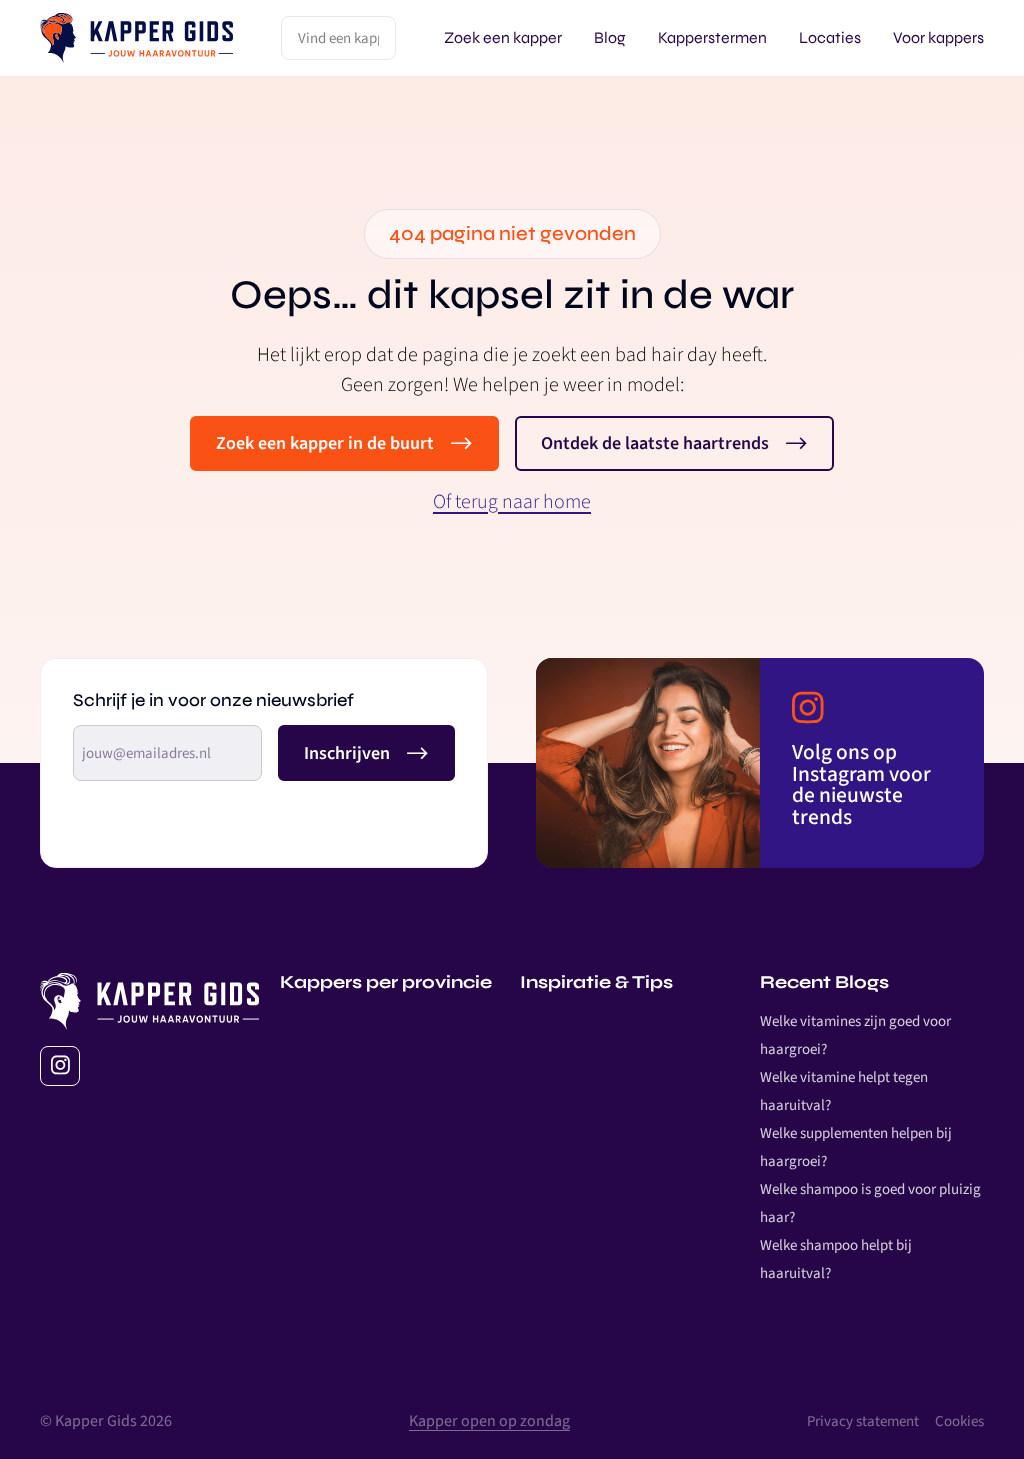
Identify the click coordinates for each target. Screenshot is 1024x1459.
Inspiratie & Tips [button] (596, 982)
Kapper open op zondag (489, 1421)
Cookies (959, 1421)
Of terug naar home (512, 502)
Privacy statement (863, 1421)
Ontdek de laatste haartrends (655, 443)
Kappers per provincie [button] (386, 982)
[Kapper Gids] (136, 38)
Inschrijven (347, 753)
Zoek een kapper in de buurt (325, 443)
